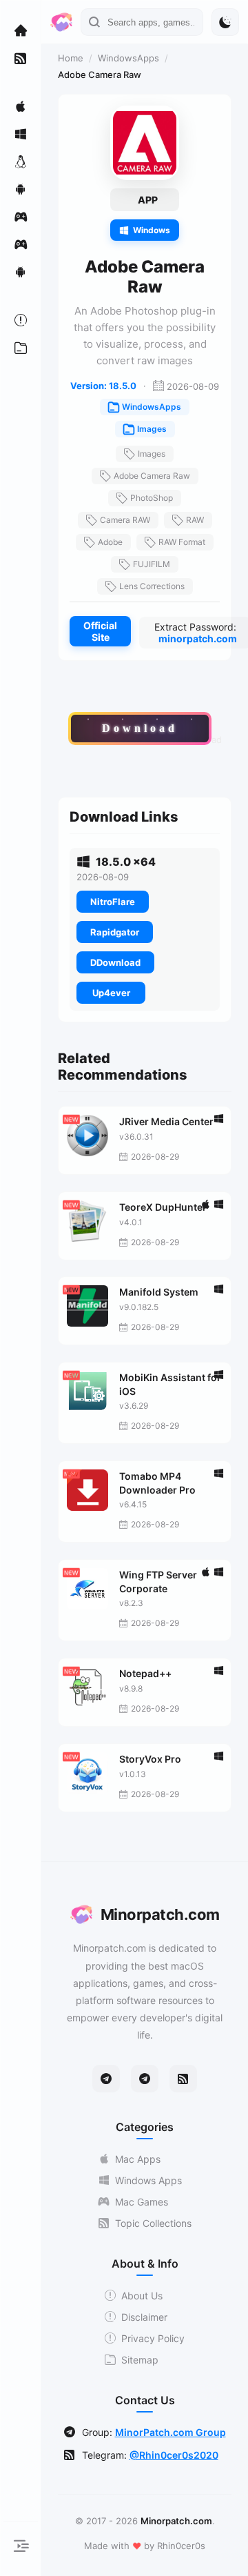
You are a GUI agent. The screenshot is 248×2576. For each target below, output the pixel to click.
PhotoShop (152, 498)
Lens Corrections (152, 586)
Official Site (100, 631)
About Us (142, 2296)
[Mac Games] (21, 217)
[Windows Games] (21, 244)
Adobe (110, 542)
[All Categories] (21, 348)
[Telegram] (106, 2079)
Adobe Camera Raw (152, 476)
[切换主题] (225, 22)
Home (71, 58)
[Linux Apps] (21, 161)
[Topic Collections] (21, 58)
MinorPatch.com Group (170, 2432)
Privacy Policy (153, 2338)
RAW (195, 520)
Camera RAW (125, 520)
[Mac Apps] (21, 106)
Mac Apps (138, 2159)
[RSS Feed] (183, 2079)
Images (152, 429)
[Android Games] (21, 272)
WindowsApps (128, 58)
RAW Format (182, 542)
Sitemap (140, 2360)
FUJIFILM (152, 564)
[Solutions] (21, 320)
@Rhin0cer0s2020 (174, 2455)
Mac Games (142, 2202)
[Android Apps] (21, 189)
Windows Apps (148, 2180)
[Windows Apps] (21, 134)
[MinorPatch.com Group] (145, 2079)
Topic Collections (153, 2223)
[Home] (21, 30)
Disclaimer (144, 2317)
